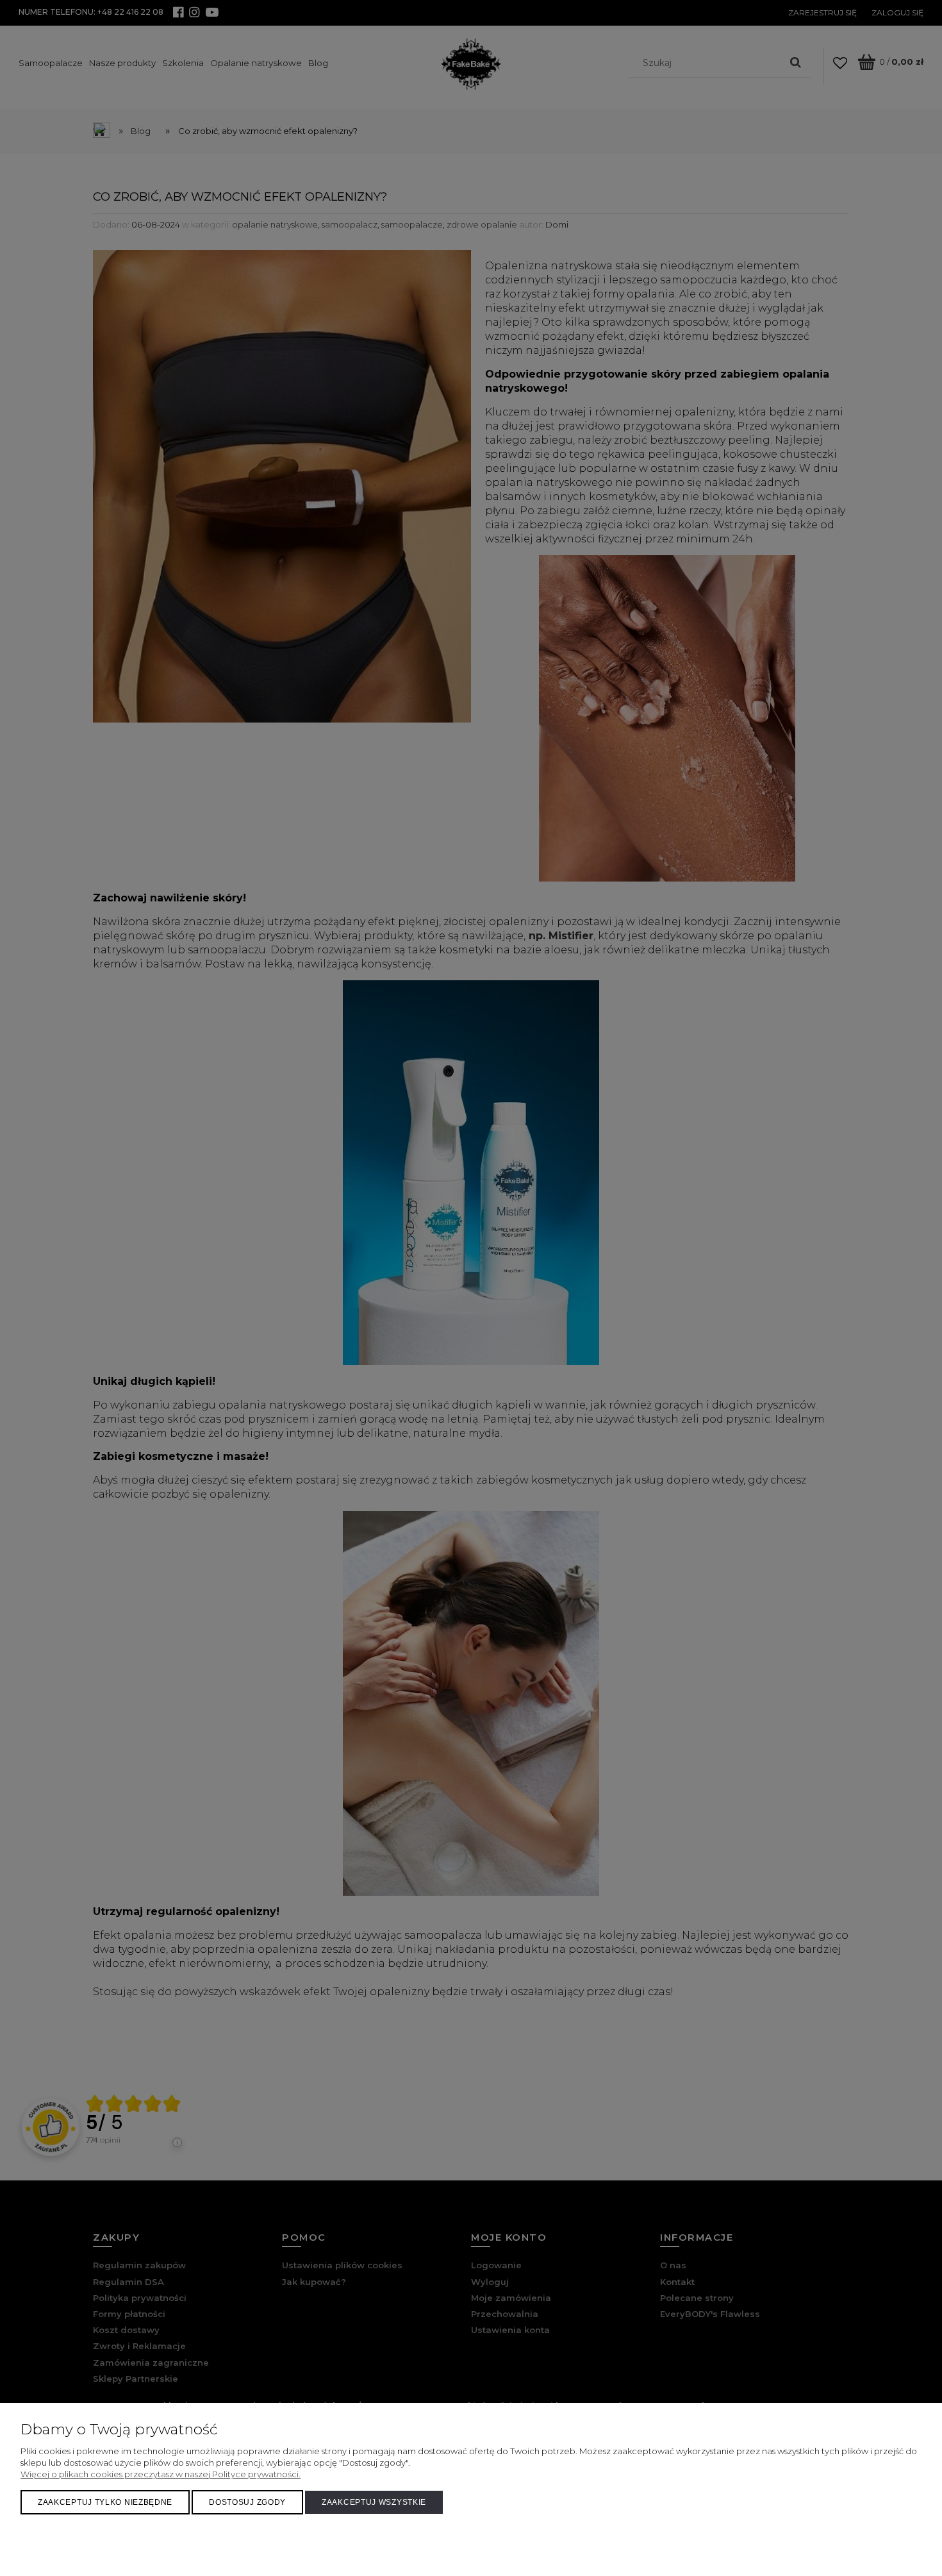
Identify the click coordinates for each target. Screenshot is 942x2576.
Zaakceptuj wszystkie (374, 2502)
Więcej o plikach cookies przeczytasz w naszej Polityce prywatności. (161, 2474)
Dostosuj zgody (247, 2502)
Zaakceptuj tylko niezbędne (105, 2502)
